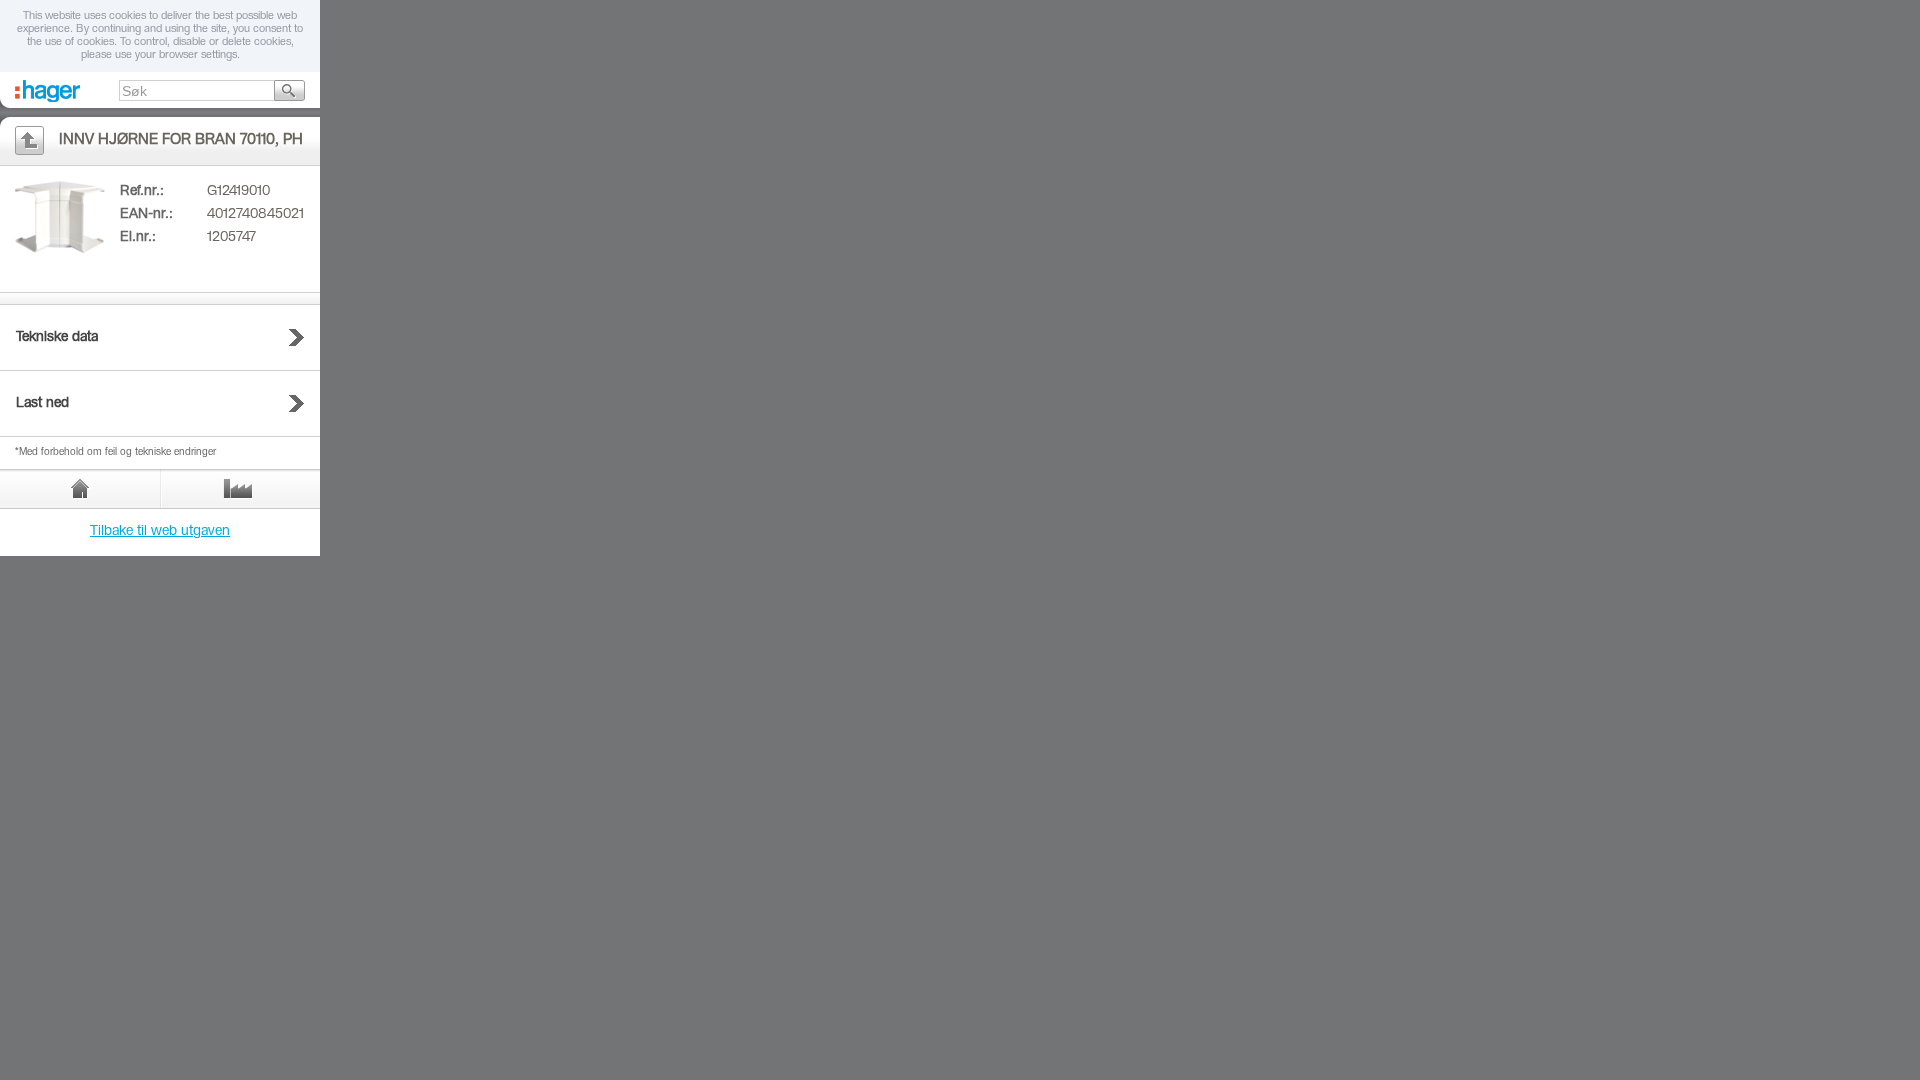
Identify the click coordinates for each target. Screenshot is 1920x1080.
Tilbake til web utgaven (160, 532)
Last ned (42, 404)
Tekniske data (57, 338)
